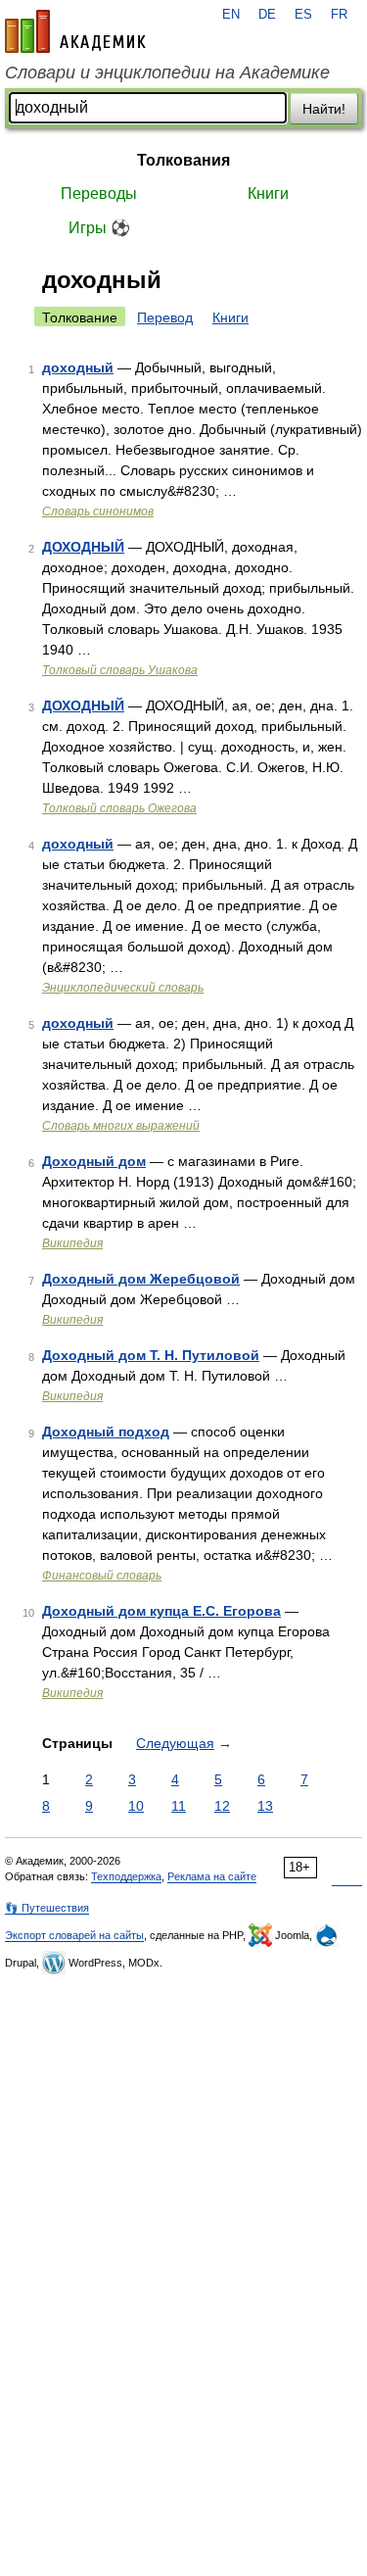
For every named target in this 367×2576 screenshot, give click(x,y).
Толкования (183, 160)
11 (179, 1806)
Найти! (324, 109)
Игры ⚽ (99, 228)
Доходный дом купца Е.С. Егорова (161, 1611)
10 (136, 1806)
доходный (78, 367)
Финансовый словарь (102, 1576)
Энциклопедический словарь (123, 988)
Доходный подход (106, 1432)
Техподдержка (126, 1876)
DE (267, 15)
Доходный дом (94, 1161)
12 (222, 1806)
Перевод (165, 317)
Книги (268, 194)
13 (265, 1806)
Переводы (99, 194)
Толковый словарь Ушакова (120, 670)
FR (339, 15)
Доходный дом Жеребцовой (141, 1279)
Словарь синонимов (98, 511)
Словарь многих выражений (121, 1126)
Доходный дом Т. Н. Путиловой (151, 1355)
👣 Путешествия (47, 1908)
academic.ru (75, 31)
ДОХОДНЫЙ (83, 547)
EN (231, 15)
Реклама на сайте (212, 1876)
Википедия (72, 1243)
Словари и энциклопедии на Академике (167, 73)
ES (303, 15)
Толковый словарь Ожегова (119, 808)
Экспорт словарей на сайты (74, 1935)
